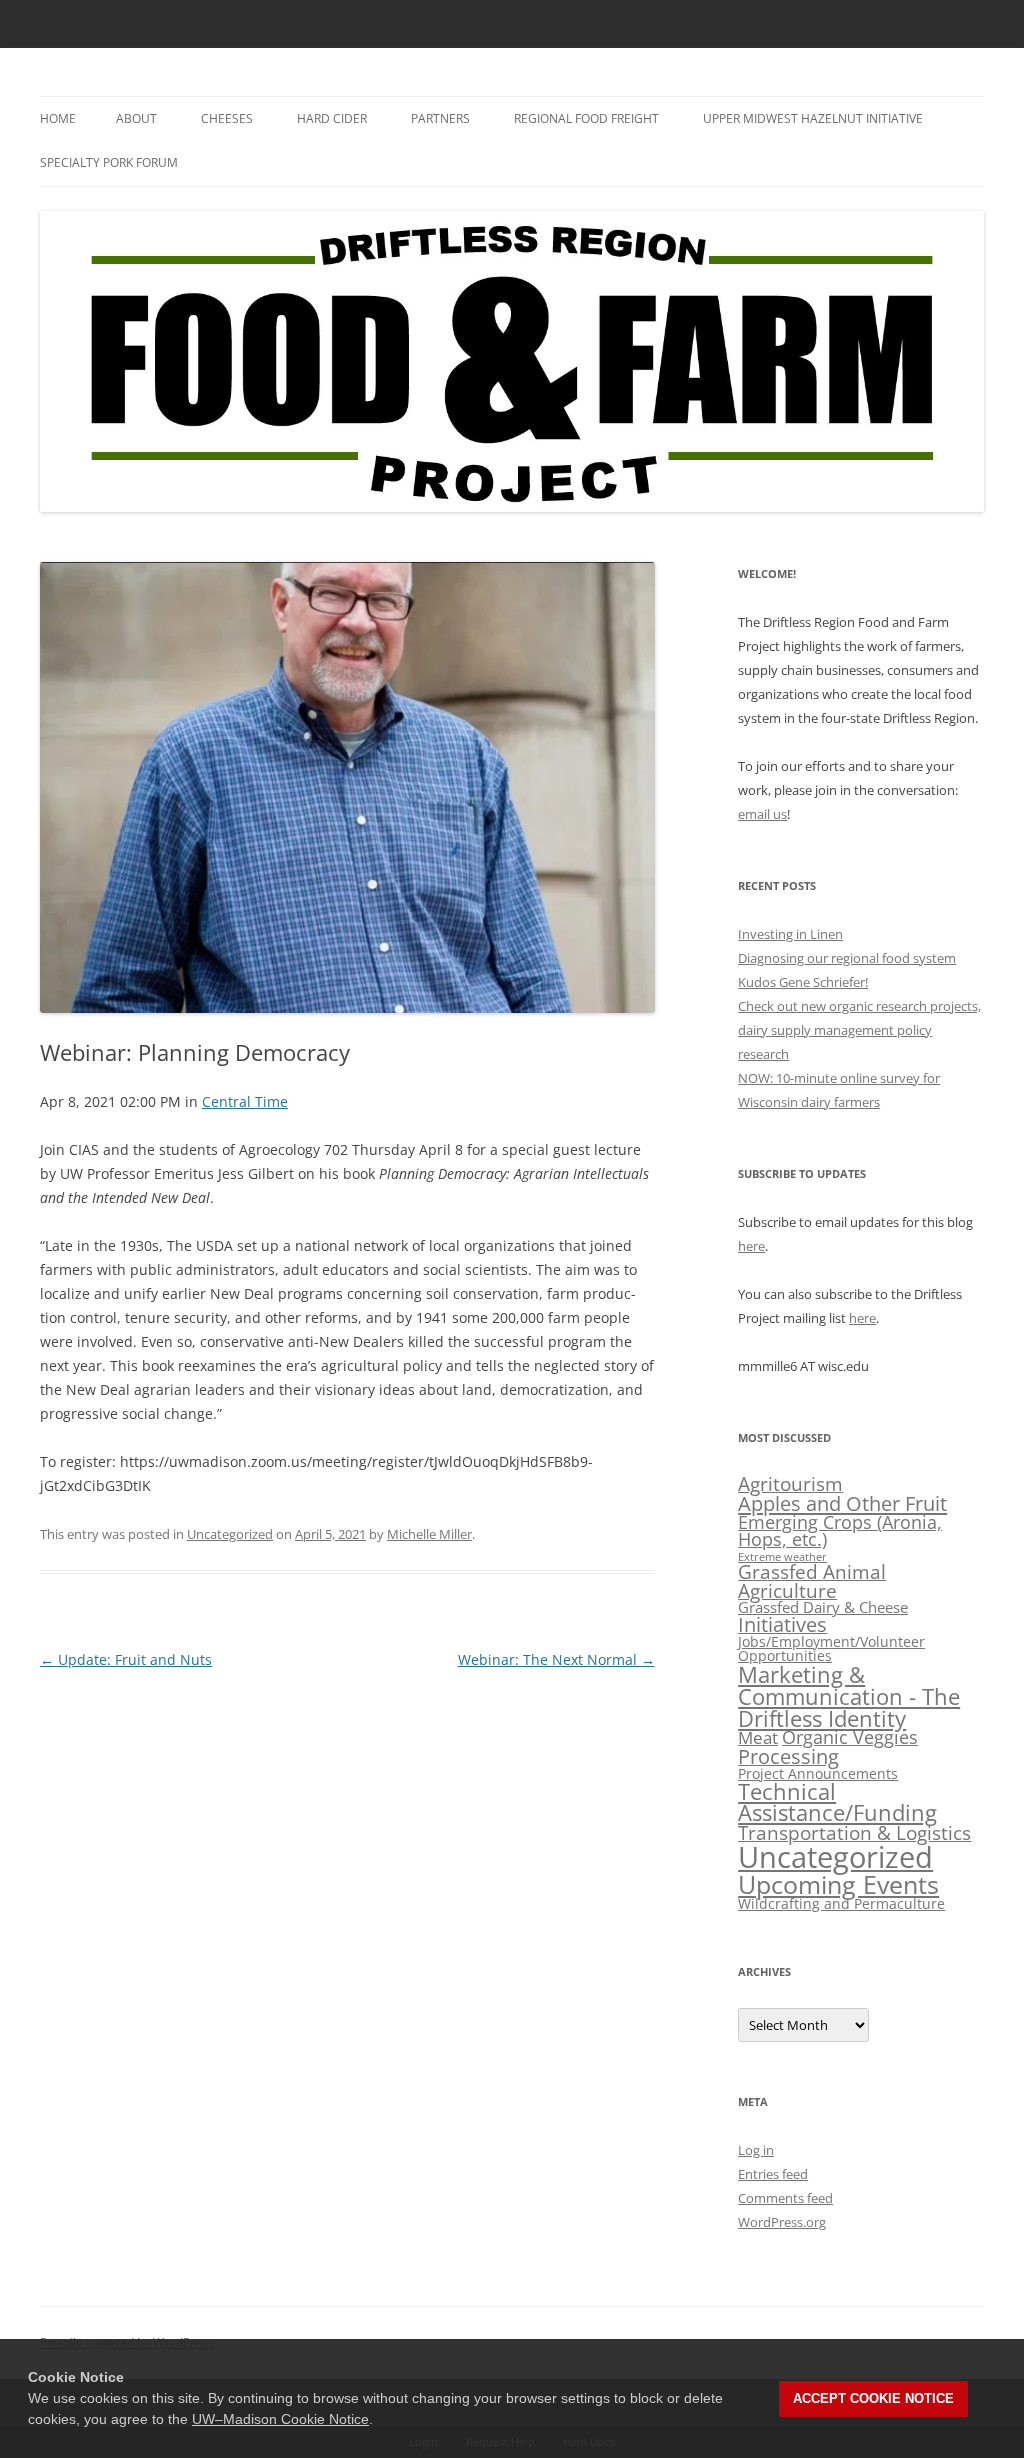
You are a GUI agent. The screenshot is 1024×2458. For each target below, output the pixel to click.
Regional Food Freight (586, 118)
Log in (756, 2150)
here (751, 1246)
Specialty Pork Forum (109, 162)
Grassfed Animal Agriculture (812, 1581)
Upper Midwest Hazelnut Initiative (813, 118)
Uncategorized (230, 1534)
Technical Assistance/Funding (837, 1802)
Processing (788, 1756)
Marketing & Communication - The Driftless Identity (849, 1696)
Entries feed (773, 2174)
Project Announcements (818, 1773)
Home (58, 118)
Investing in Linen (790, 934)
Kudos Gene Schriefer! (803, 982)
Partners (440, 118)
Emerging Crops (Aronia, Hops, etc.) (840, 1531)
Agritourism (790, 1483)
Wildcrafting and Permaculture (841, 1903)
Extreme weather (782, 1557)
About (136, 118)
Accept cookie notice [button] (873, 2398)
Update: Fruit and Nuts (126, 1659)
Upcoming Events (838, 1884)
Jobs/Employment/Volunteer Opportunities (831, 1648)
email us (762, 814)
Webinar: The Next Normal (556, 1659)
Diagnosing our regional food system (847, 958)
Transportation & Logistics (854, 1833)
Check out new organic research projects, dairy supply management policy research (859, 1030)
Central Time (245, 1101)
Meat (758, 1737)
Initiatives (782, 1624)
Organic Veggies (850, 1737)
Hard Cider (332, 118)
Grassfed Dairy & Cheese (823, 1607)
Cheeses (227, 118)
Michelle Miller (429, 1534)
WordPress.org (782, 2222)
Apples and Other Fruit (842, 1503)
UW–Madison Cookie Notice (280, 2419)
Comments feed (785, 2198)
